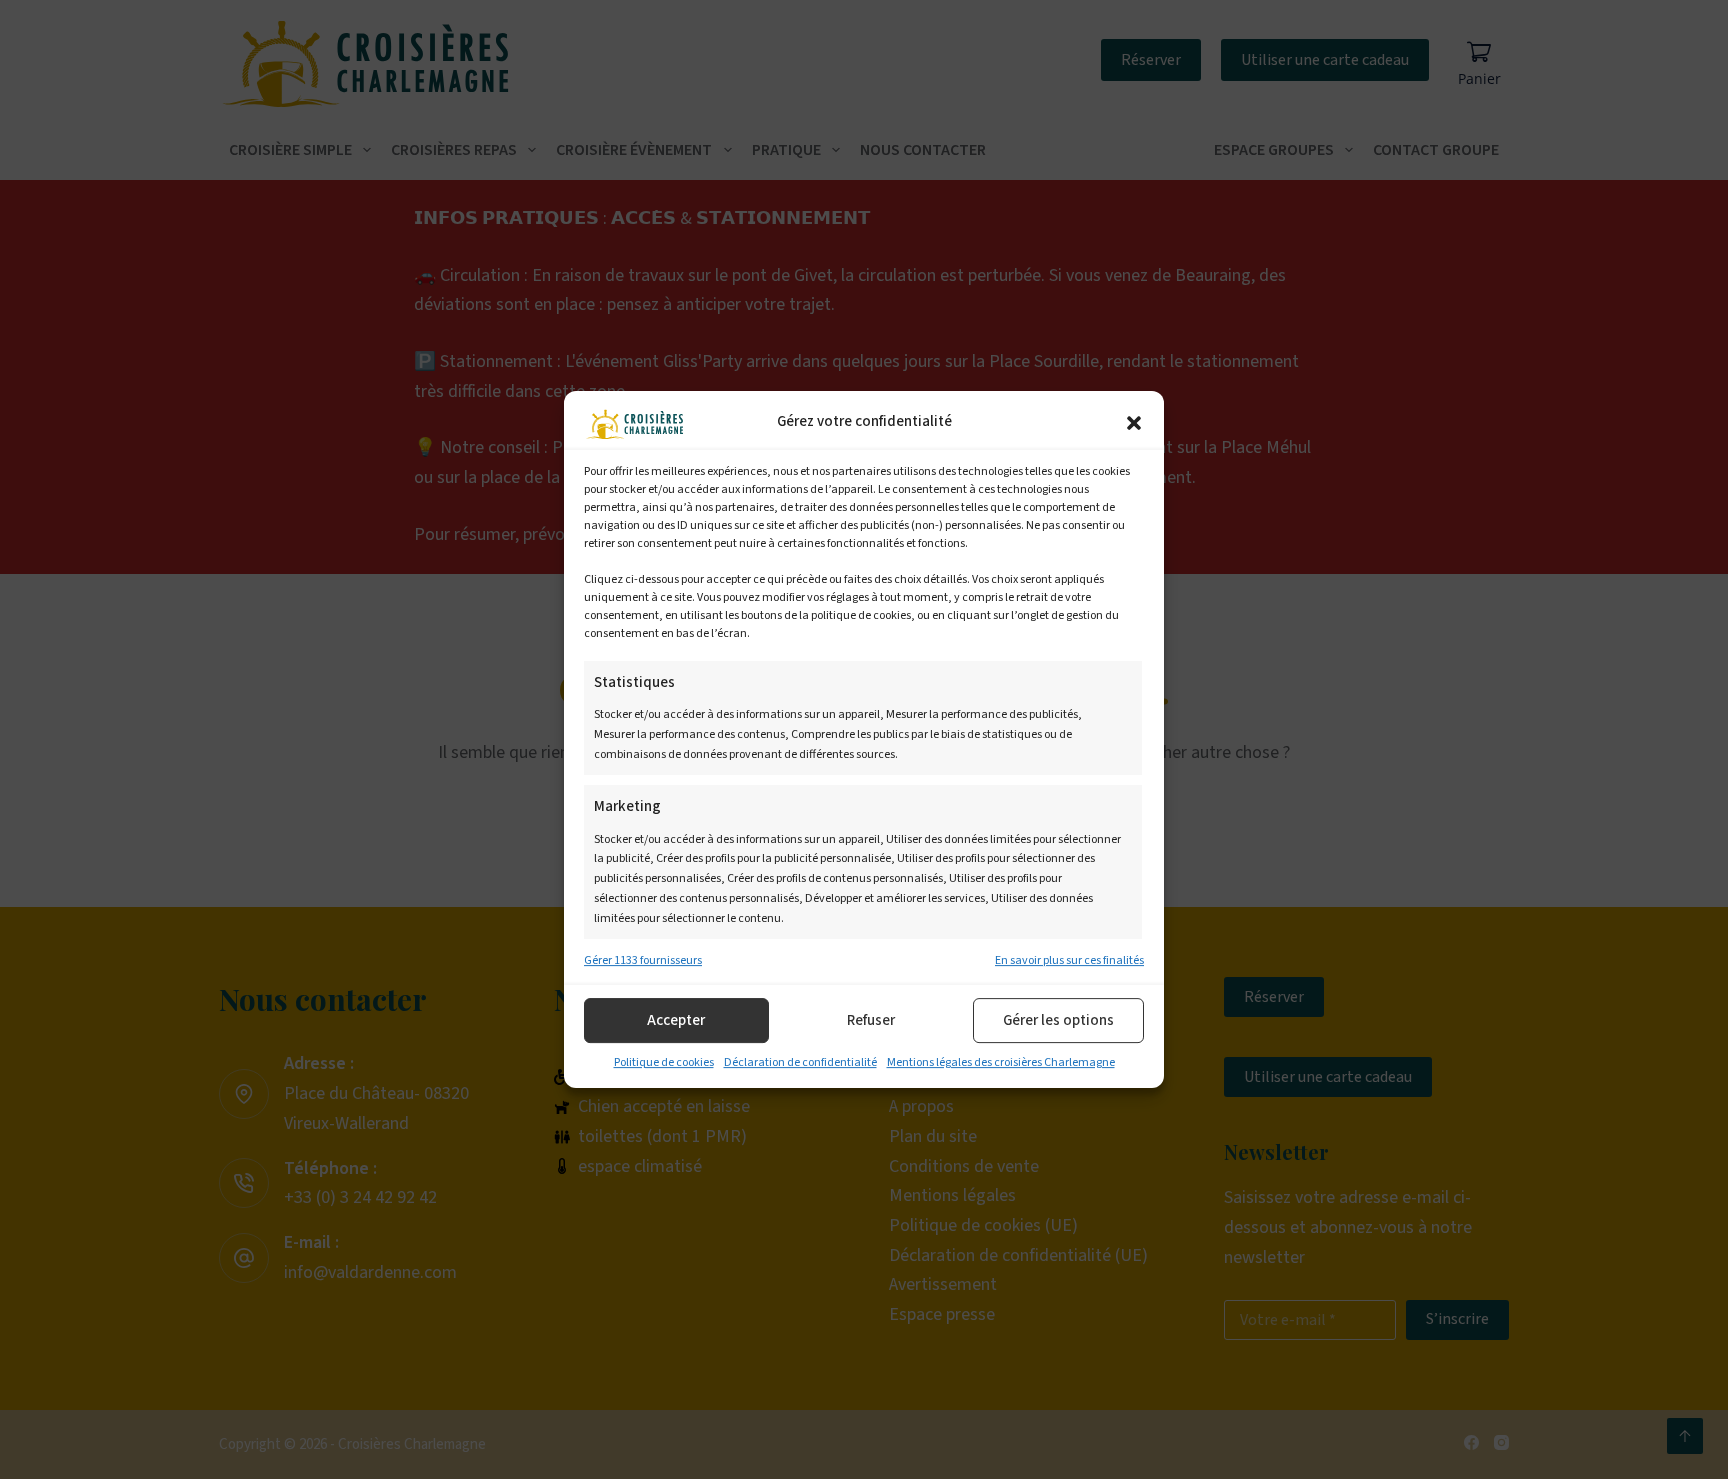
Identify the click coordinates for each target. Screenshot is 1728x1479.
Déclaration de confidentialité (800, 1063)
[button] (1134, 423)
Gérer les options (1058, 1020)
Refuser (871, 1020)
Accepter (676, 1020)
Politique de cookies (664, 1063)
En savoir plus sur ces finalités (1069, 960)
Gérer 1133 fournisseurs (643, 960)
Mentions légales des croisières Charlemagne (1001, 1063)
